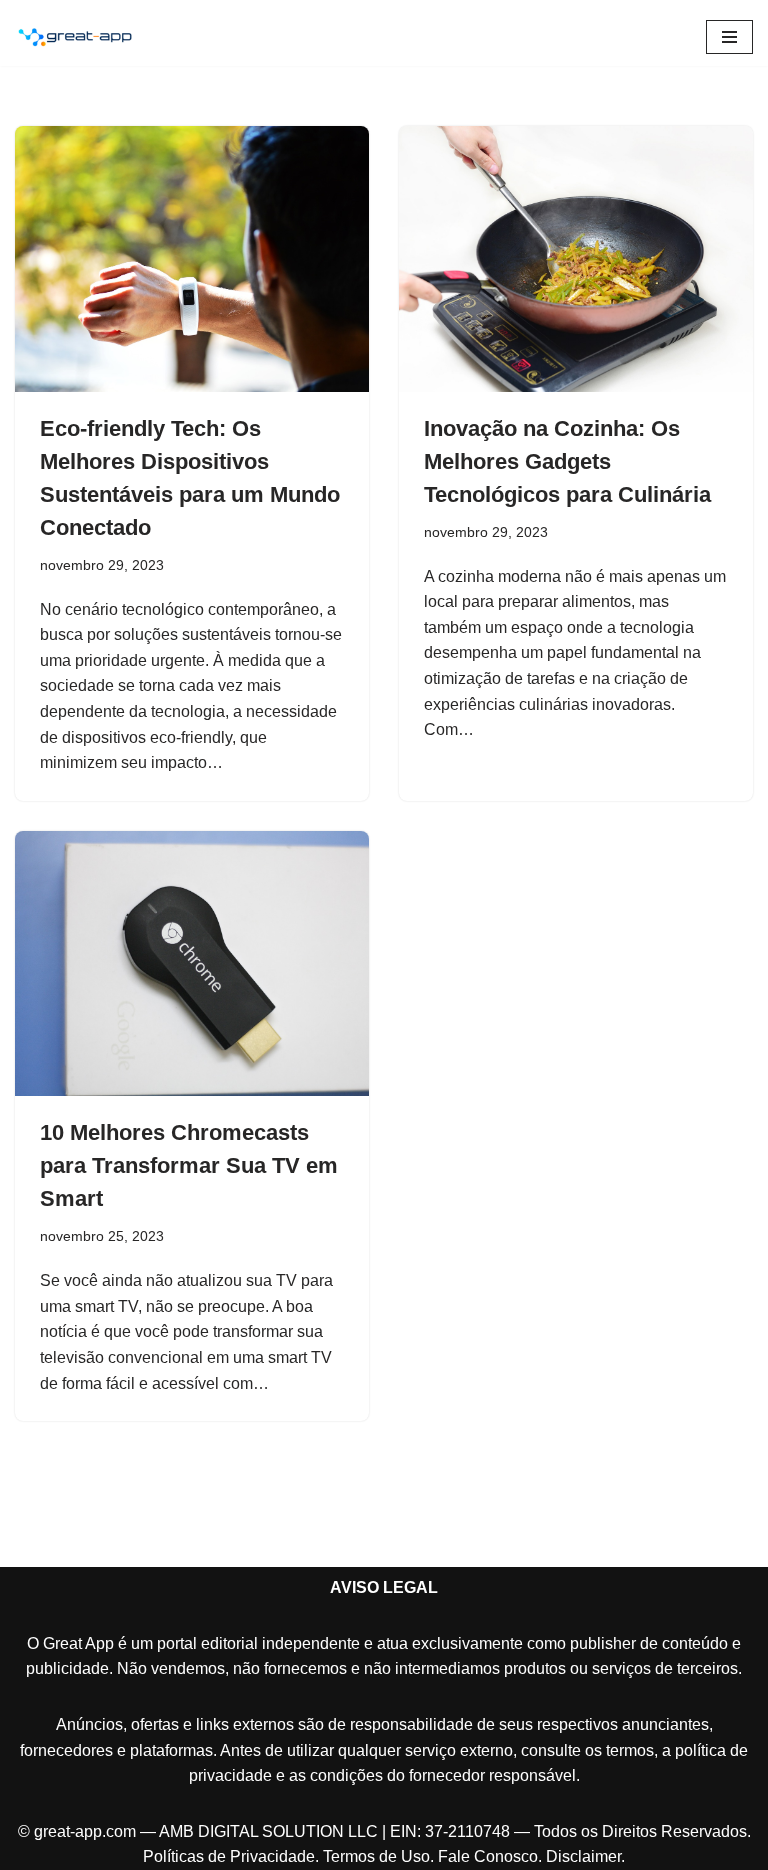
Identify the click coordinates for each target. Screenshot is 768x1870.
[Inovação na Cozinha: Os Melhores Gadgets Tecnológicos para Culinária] (576, 259)
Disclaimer (583, 1856)
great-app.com (85, 1831)
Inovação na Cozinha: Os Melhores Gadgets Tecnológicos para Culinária (567, 461)
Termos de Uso (376, 1856)
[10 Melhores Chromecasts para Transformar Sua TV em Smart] (192, 964)
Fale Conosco (488, 1856)
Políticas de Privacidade (229, 1856)
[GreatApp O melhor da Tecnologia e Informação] (75, 37)
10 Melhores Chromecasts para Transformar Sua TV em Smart (189, 1165)
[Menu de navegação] (729, 37)
